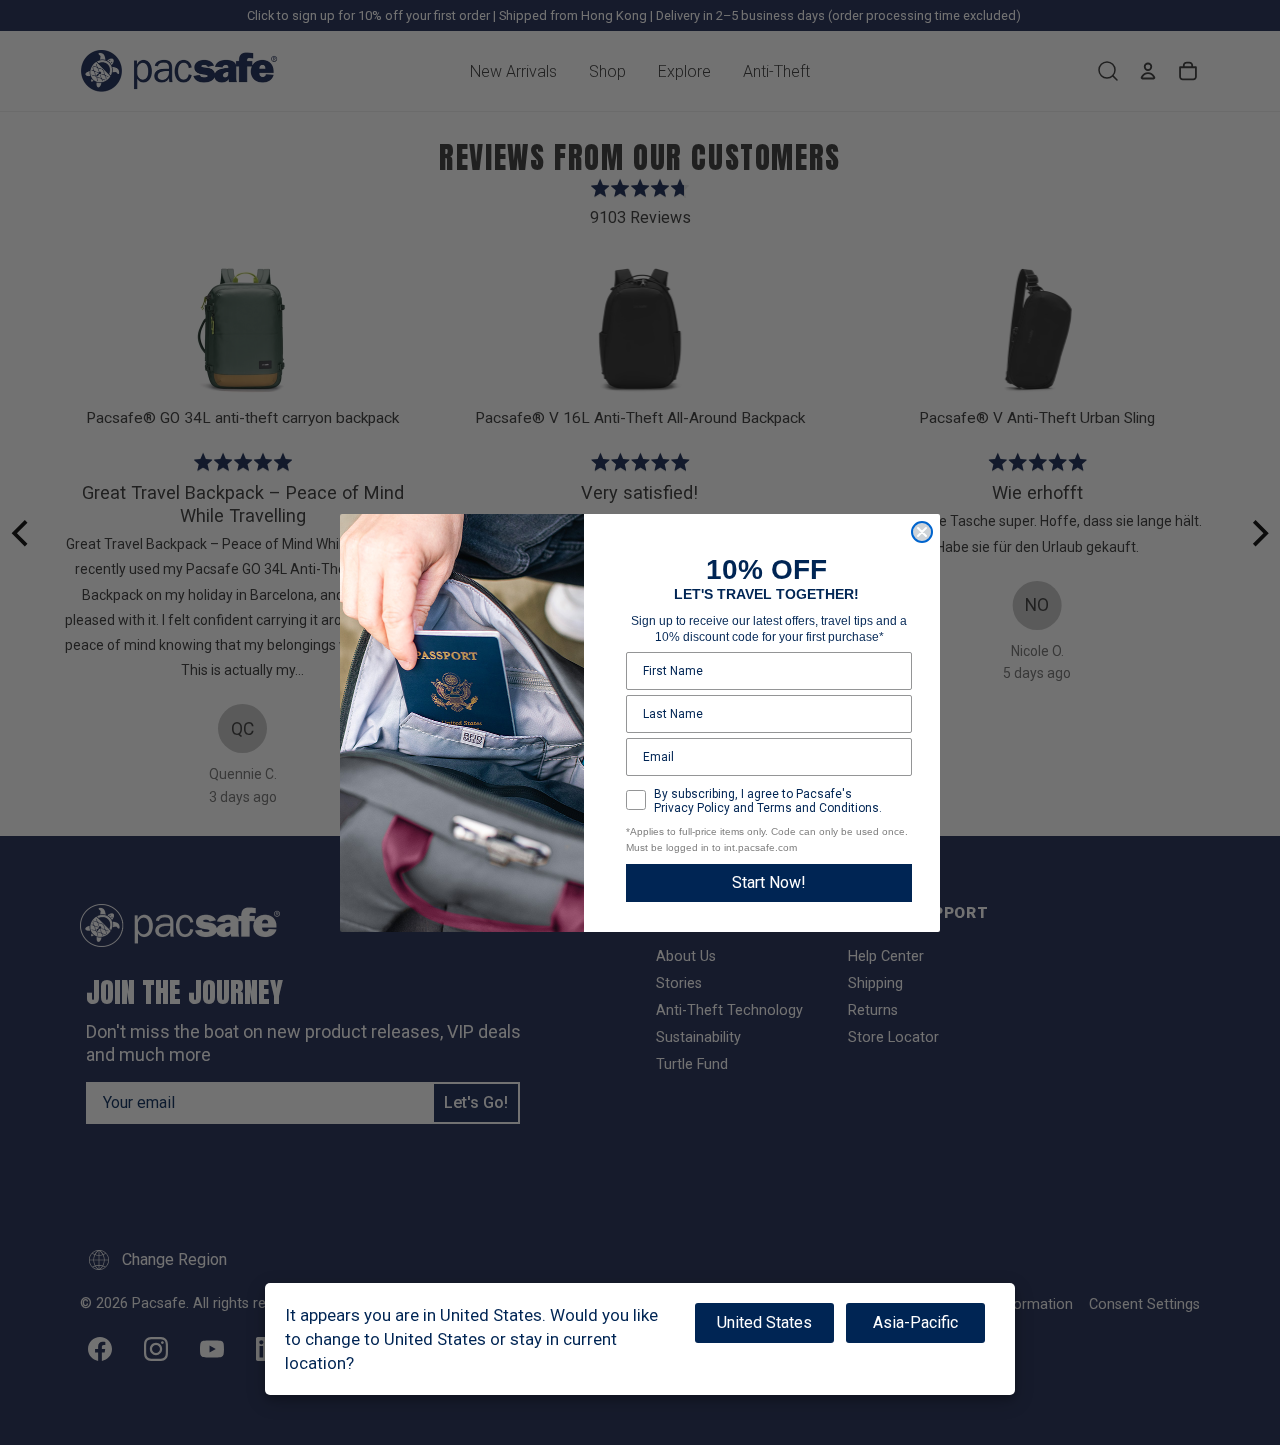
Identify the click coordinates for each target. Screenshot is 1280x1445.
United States (764, 1322)
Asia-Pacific (915, 1322)
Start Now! (769, 882)
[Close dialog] (922, 532)
